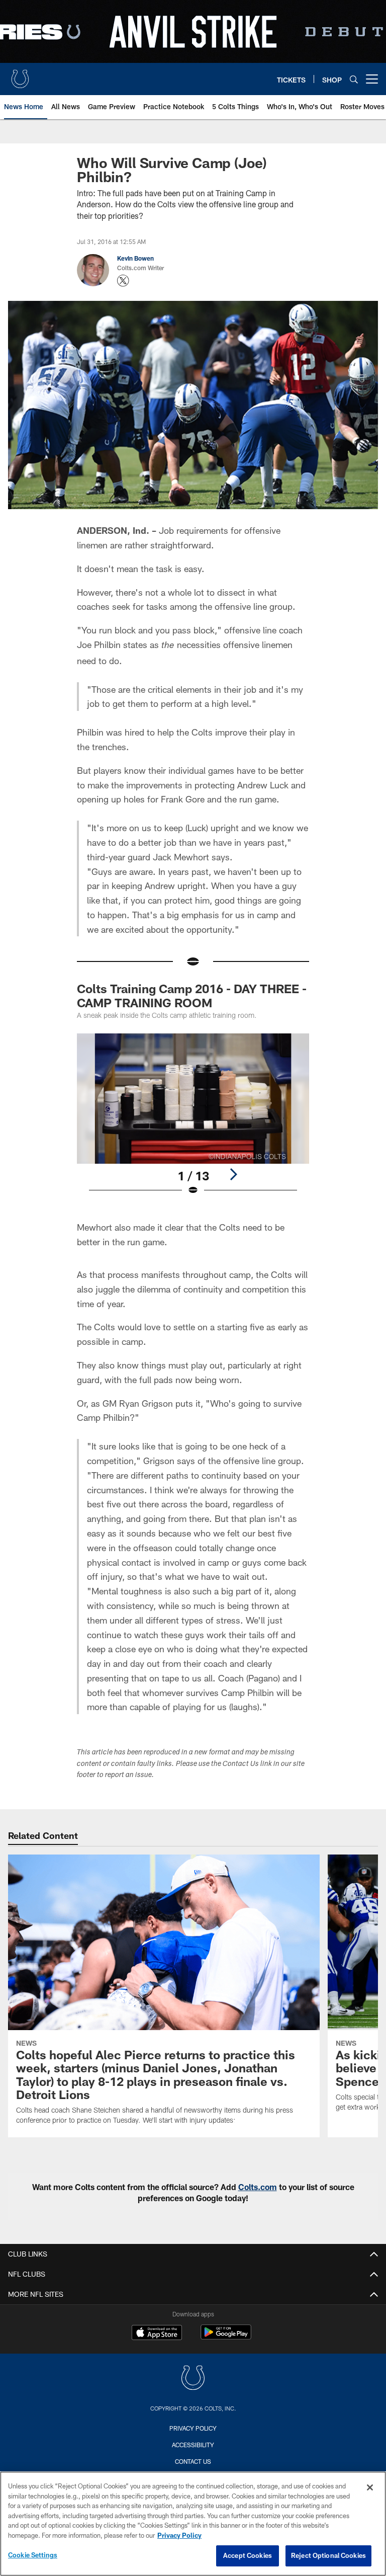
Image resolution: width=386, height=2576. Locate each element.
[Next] (233, 1174)
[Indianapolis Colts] (193, 2379)
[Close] (370, 2487)
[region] (193, 2524)
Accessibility (193, 2445)
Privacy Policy (193, 2428)
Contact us (193, 2461)
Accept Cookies (248, 2555)
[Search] (354, 79)
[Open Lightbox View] (193, 1121)
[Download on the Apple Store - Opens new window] (157, 2333)
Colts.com (258, 2187)
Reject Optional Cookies (328, 2555)
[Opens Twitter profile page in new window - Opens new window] (123, 281)
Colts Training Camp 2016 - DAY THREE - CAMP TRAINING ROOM (192, 995)
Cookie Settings (33, 2555)
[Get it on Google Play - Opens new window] (226, 2337)
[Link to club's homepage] (20, 75)
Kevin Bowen (135, 258)
